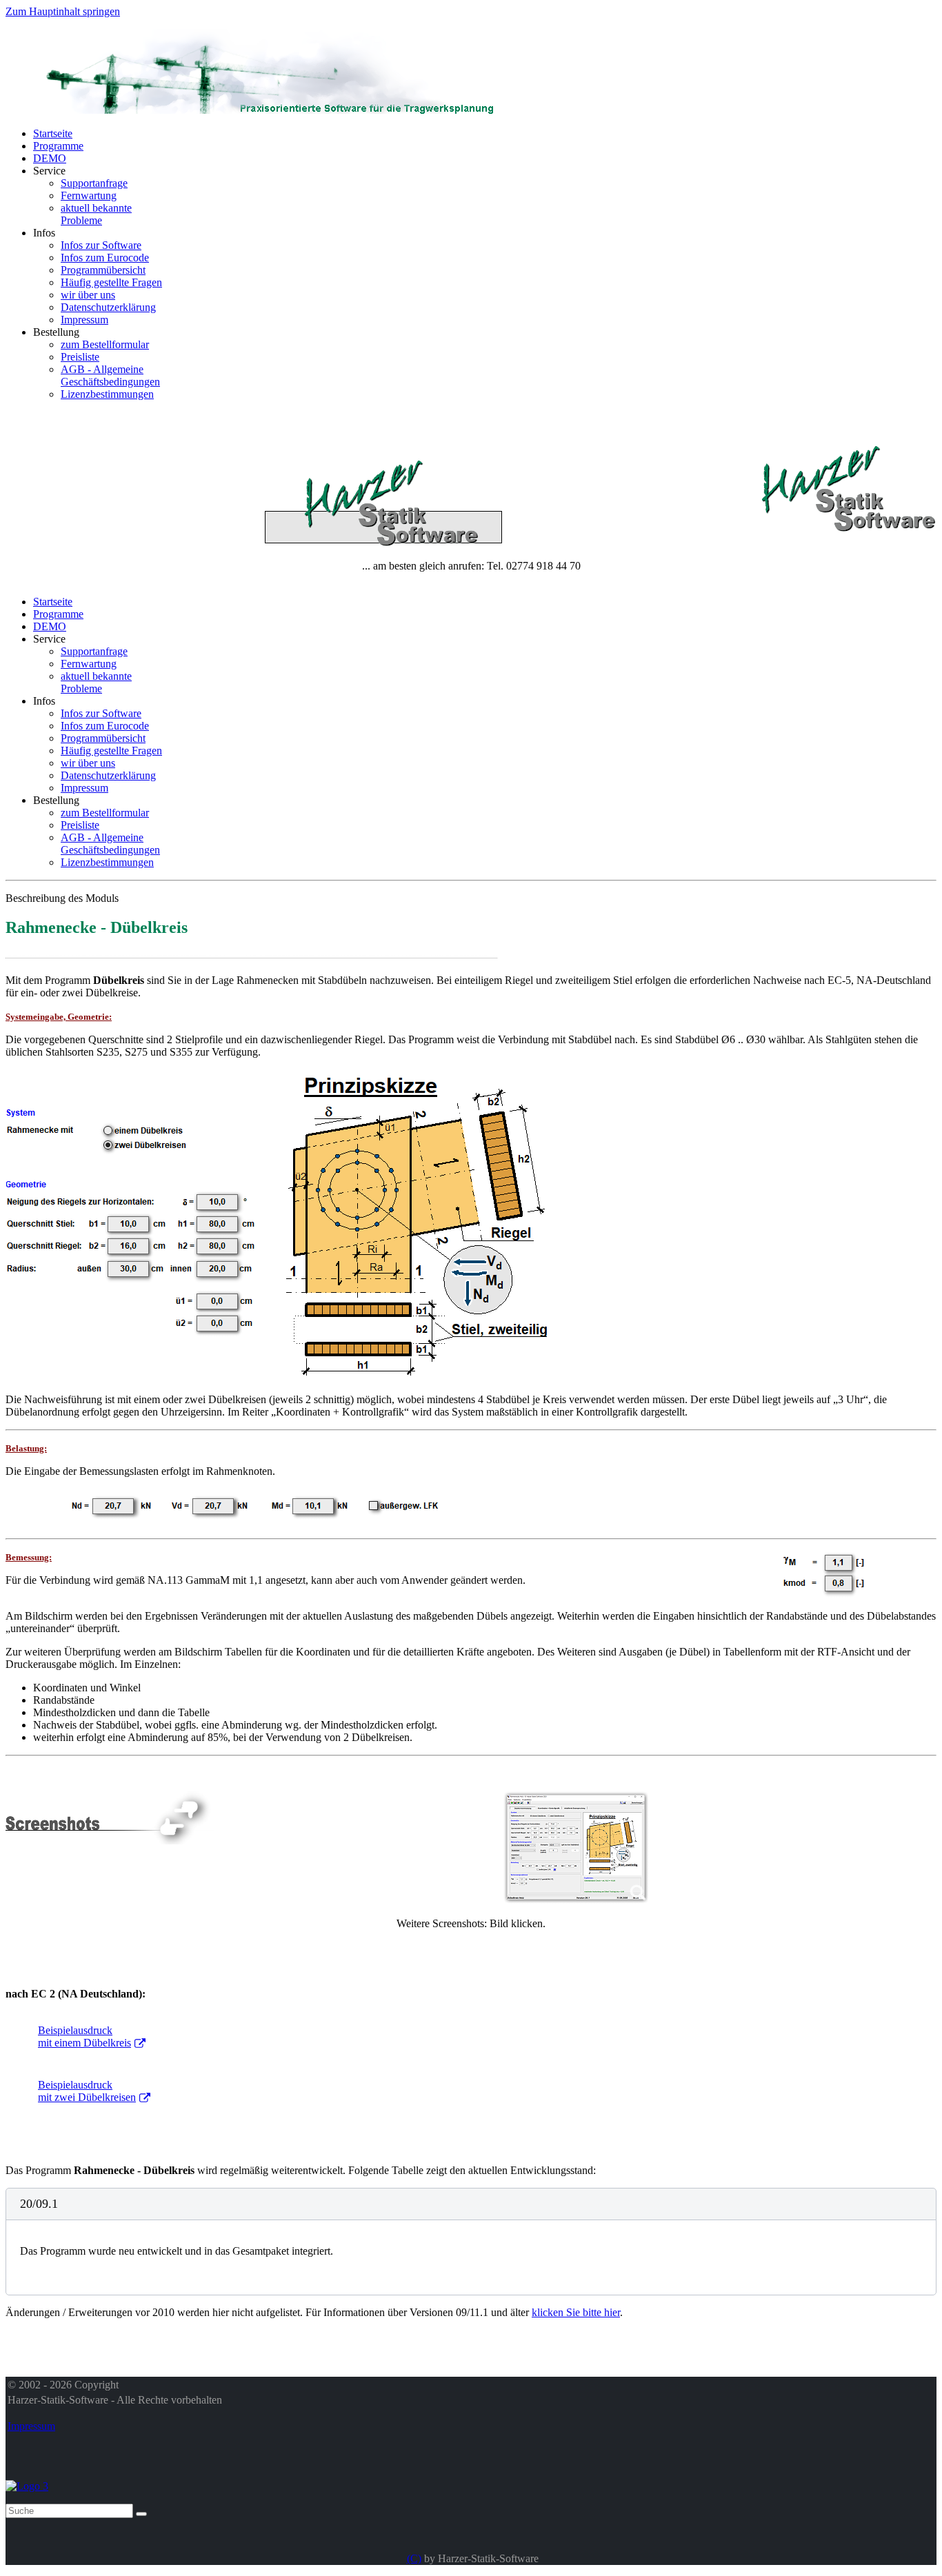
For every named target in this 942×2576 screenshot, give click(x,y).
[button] (471, 2204)
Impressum (31, 2426)
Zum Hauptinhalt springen (63, 11)
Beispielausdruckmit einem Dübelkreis (84, 2036)
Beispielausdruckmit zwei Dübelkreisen (87, 2091)
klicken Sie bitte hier (576, 2312)
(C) (414, 2558)
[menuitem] (53, 133)
